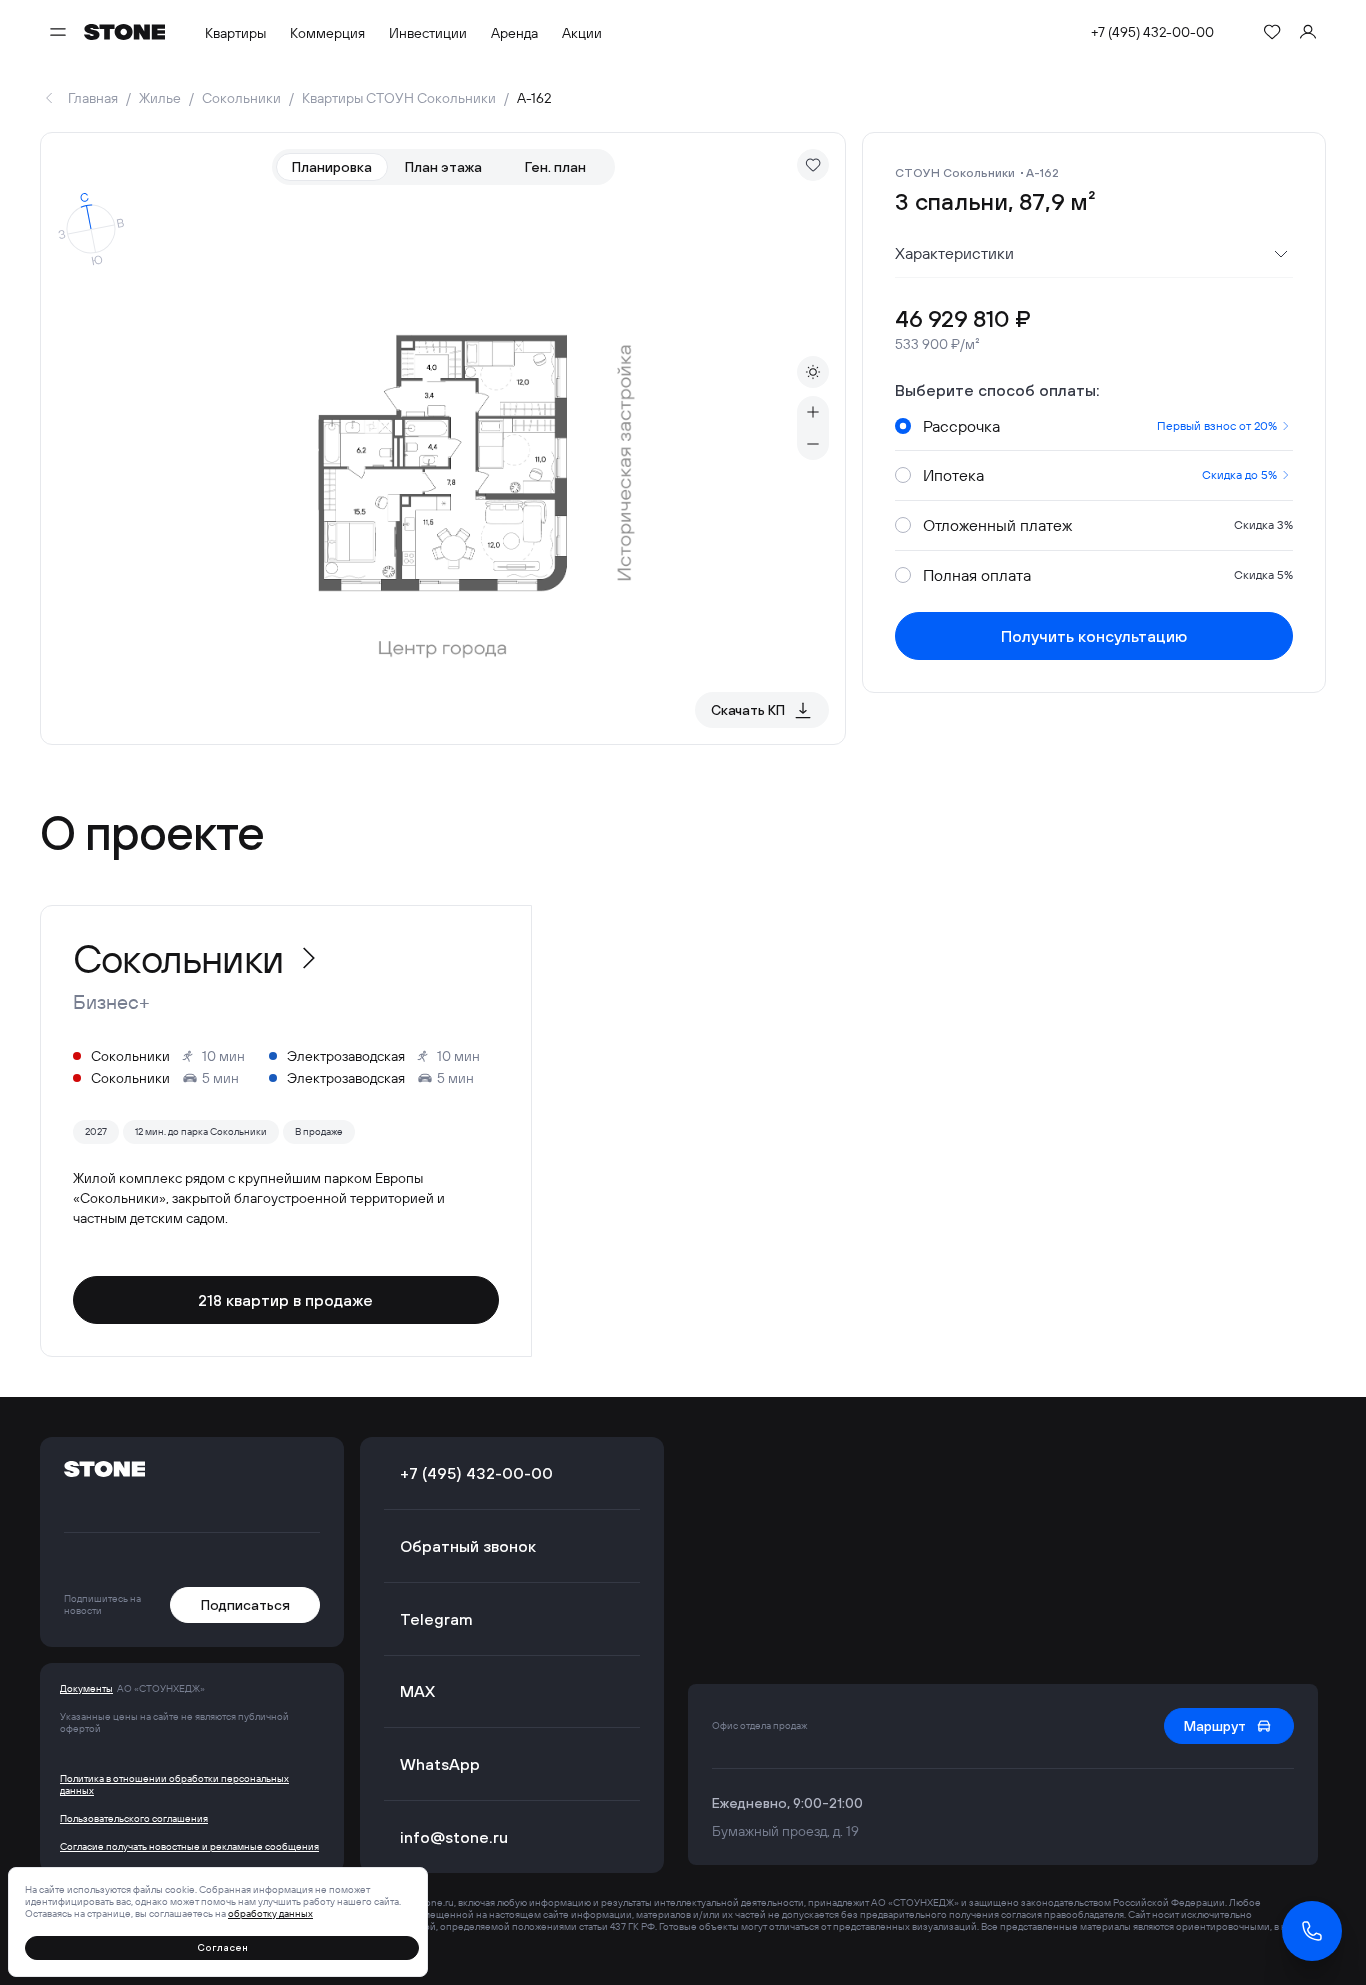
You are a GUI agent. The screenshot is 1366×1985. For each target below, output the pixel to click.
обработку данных (270, 1913)
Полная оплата (1108, 575)
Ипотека (1100, 475)
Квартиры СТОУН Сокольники (399, 98)
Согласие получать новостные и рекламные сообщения (189, 1847)
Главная (93, 98)
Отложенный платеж (1108, 525)
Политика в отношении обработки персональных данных (174, 1785)
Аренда (514, 33)
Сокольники (241, 98)
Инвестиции (428, 33)
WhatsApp (440, 1764)
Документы (86, 1689)
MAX (417, 1691)
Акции (582, 33)
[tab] (332, 167)
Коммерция (327, 33)
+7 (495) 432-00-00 (1152, 32)
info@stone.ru (454, 1837)
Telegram (436, 1619)
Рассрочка (1100, 426)
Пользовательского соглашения (134, 1819)
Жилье (160, 98)
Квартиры (235, 33)
